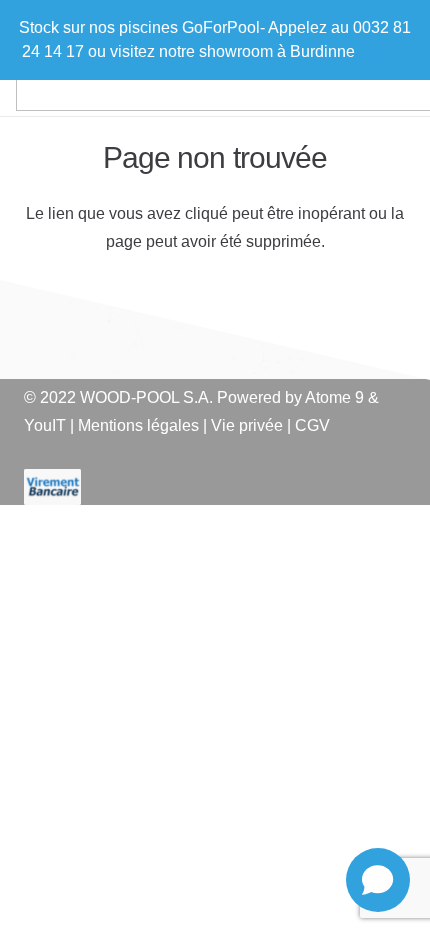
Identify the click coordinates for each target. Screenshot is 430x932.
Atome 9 (334, 397)
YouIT (45, 425)
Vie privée (247, 425)
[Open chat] (378, 880)
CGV (312, 425)
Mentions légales (138, 425)
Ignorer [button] (384, 51)
